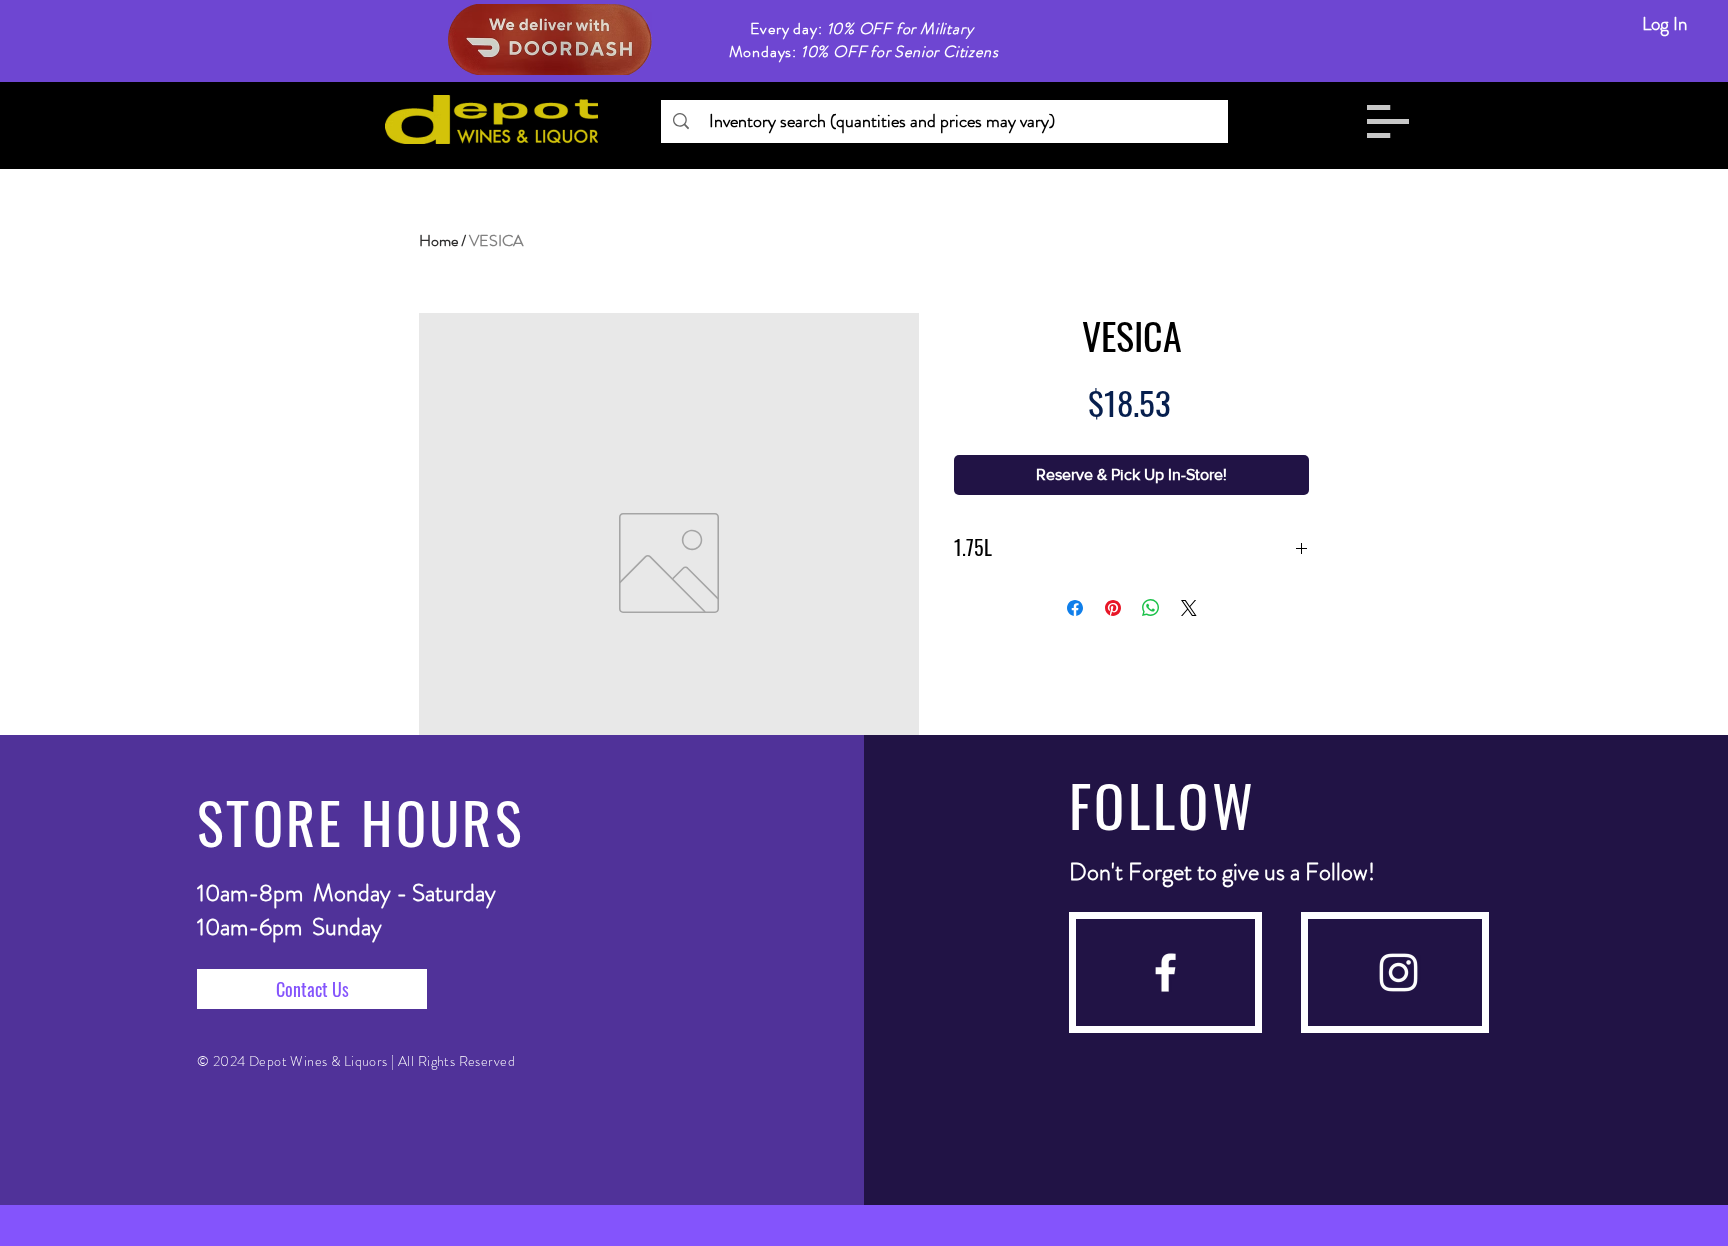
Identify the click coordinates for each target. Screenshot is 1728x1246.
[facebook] (1165, 972)
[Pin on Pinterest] (1113, 608)
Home (438, 240)
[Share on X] (1189, 608)
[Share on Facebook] (1075, 608)
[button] (1388, 121)
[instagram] (1398, 972)
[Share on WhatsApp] (1151, 608)
